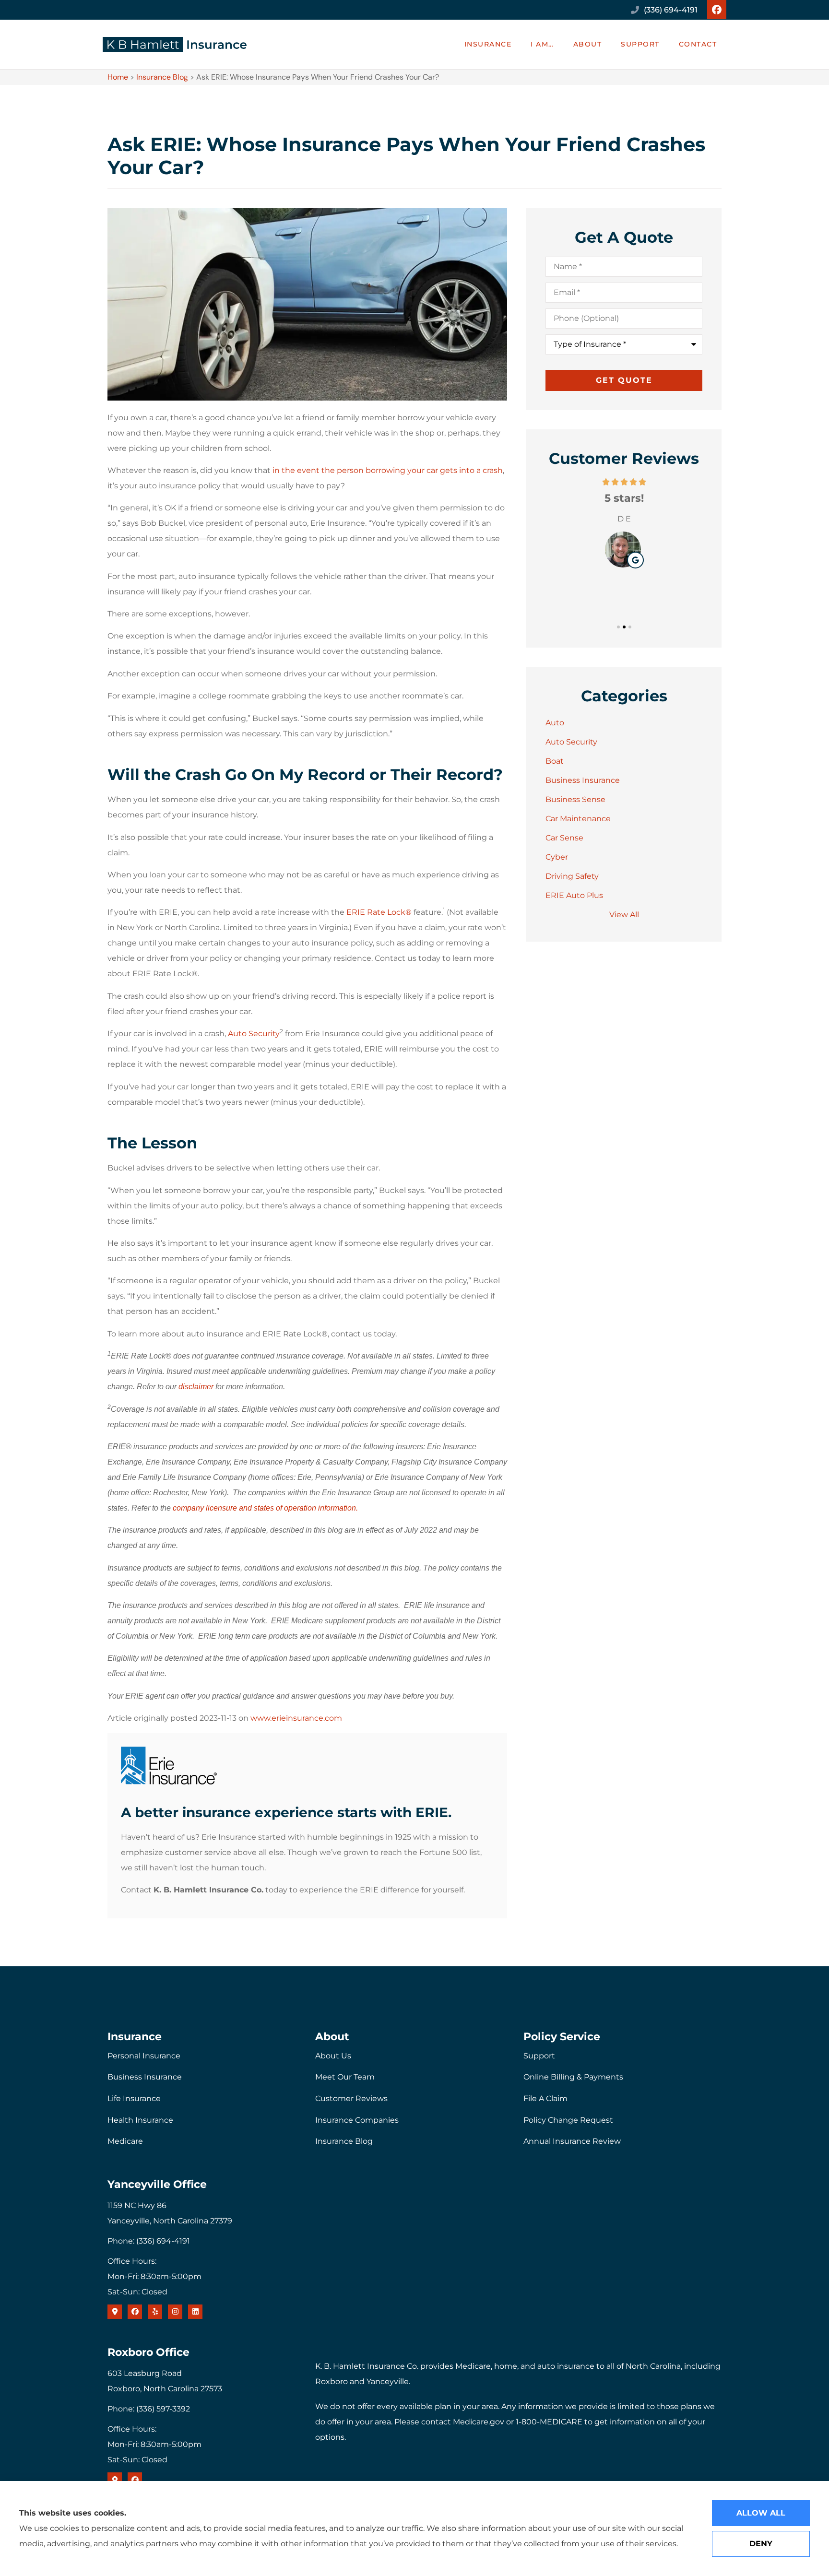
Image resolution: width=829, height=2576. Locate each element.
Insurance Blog (162, 77)
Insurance (488, 44)
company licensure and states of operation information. (265, 1508)
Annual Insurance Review (572, 2141)
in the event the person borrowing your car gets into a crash (388, 470)
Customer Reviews (351, 2098)
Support (640, 44)
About (588, 44)
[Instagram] (175, 2312)
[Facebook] (717, 10)
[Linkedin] (195, 2312)
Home (118, 77)
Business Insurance (145, 2077)
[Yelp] (155, 2312)
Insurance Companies (357, 2120)
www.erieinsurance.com (296, 1718)
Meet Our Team (345, 2077)
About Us (333, 2056)
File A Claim (545, 2098)
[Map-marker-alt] (115, 2312)
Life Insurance (134, 2098)
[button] (618, 627)
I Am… (542, 44)
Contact (698, 44)
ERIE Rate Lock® (379, 912)
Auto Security (254, 1034)
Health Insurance (140, 2120)
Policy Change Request (568, 2120)
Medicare (125, 2141)
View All (624, 915)
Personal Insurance (144, 2056)
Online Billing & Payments (573, 2077)
